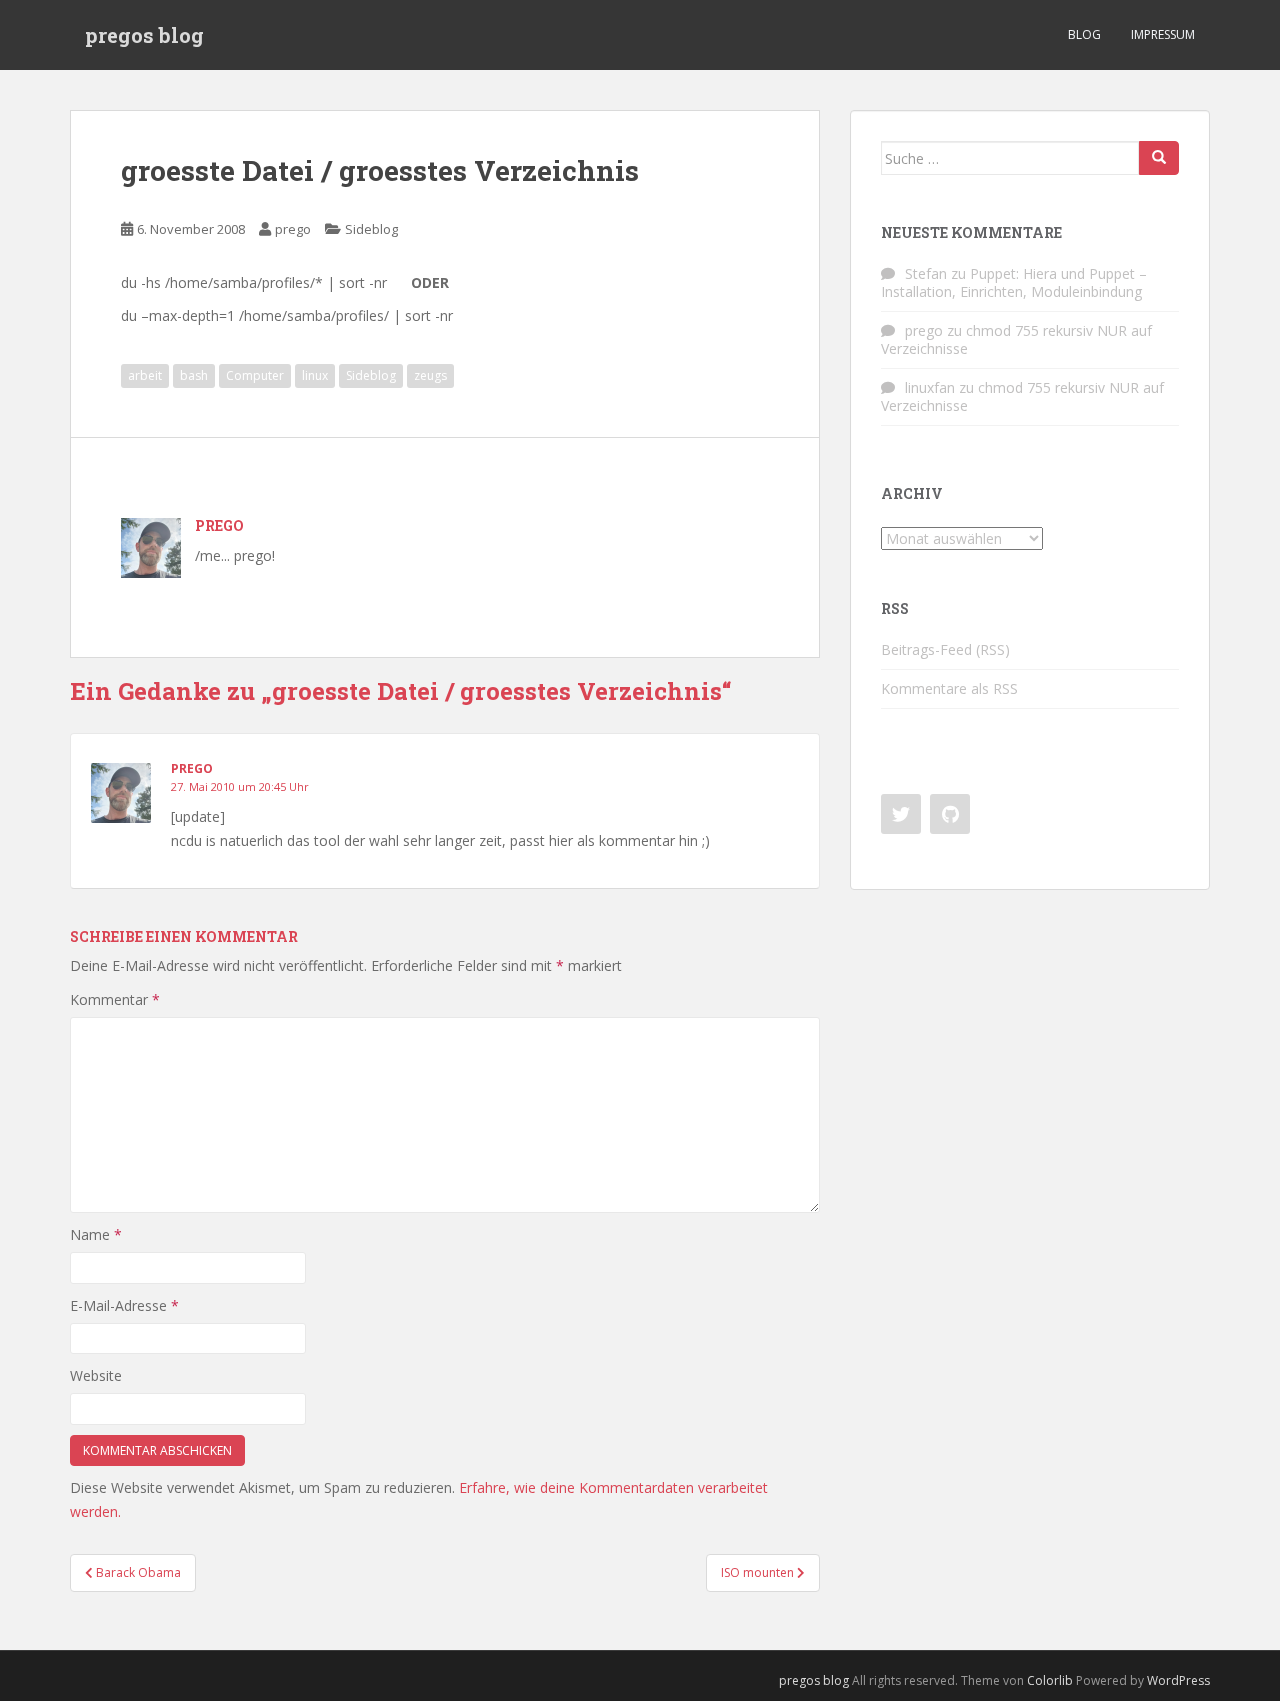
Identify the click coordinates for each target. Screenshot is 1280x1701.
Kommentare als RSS (949, 688)
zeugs (430, 375)
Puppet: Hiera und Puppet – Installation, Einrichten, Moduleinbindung (1014, 282)
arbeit (145, 375)
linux (315, 375)
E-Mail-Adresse (124, 1305)
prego (293, 229)
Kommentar (115, 999)
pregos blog (144, 35)
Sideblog (371, 229)
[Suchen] (1159, 158)
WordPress (1178, 1680)
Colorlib (1050, 1680)
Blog (1084, 34)
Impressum (1163, 34)
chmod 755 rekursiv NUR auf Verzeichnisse (1016, 339)
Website (96, 1375)
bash (194, 375)
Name (96, 1234)
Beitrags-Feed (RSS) (945, 649)
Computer (255, 375)
